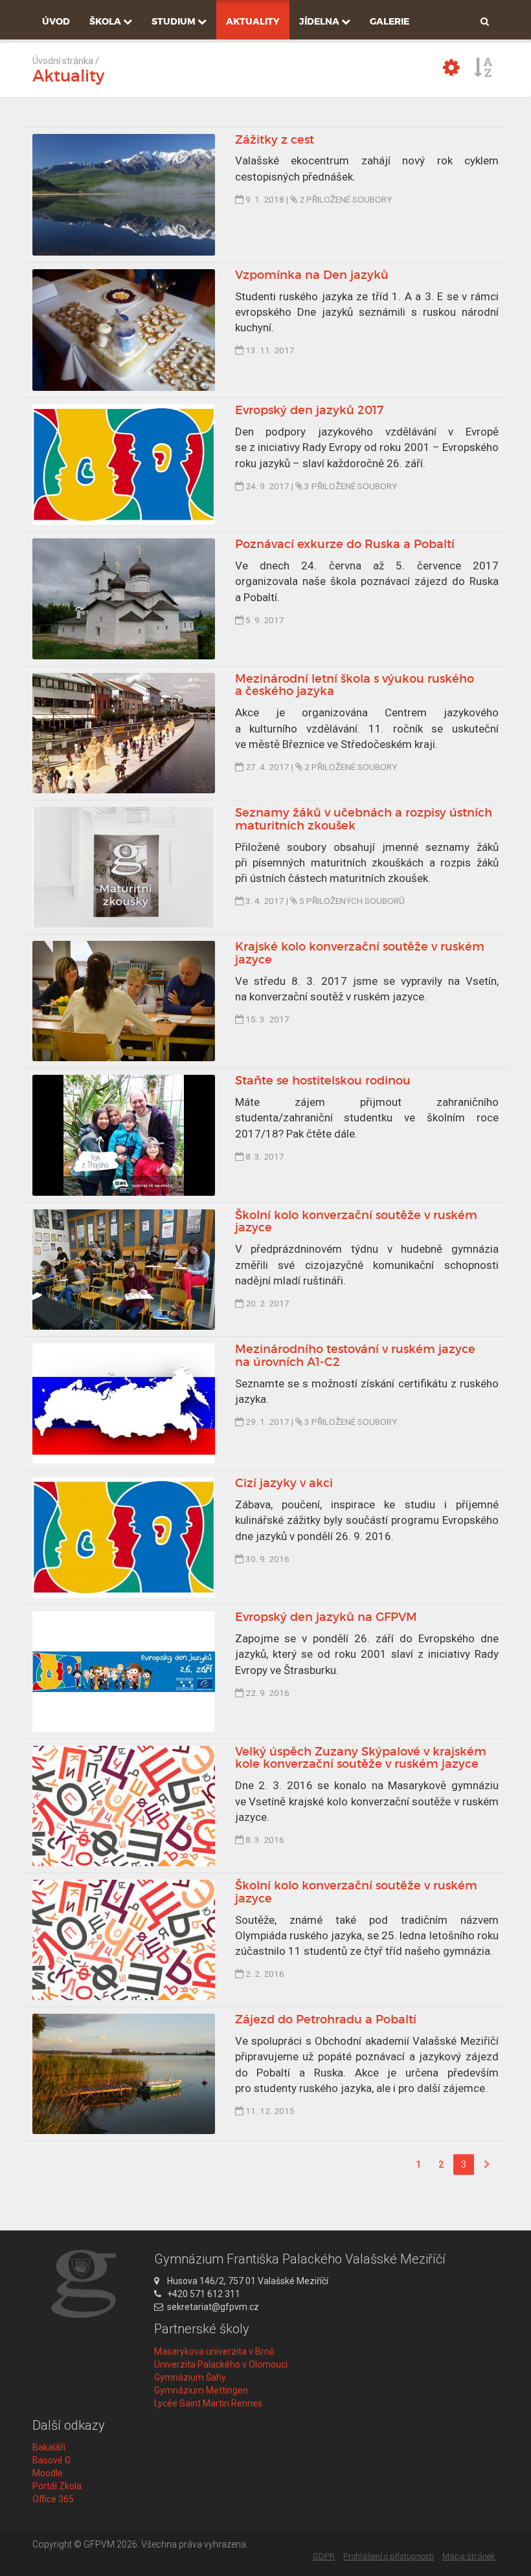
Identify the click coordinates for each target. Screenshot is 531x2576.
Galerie (390, 21)
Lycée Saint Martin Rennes (208, 2403)
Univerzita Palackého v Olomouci (221, 2364)
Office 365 (53, 2499)
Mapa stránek (469, 2556)
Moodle (48, 2473)
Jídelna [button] (320, 21)
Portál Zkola (57, 2486)
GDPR (324, 2556)
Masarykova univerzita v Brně (214, 2351)
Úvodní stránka (63, 61)
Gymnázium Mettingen (201, 2390)
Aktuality (253, 21)
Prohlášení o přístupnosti (389, 2556)
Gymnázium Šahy (190, 2377)
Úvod (56, 21)
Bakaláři (49, 2447)
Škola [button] (106, 21)
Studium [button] (175, 21)
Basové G (51, 2460)
